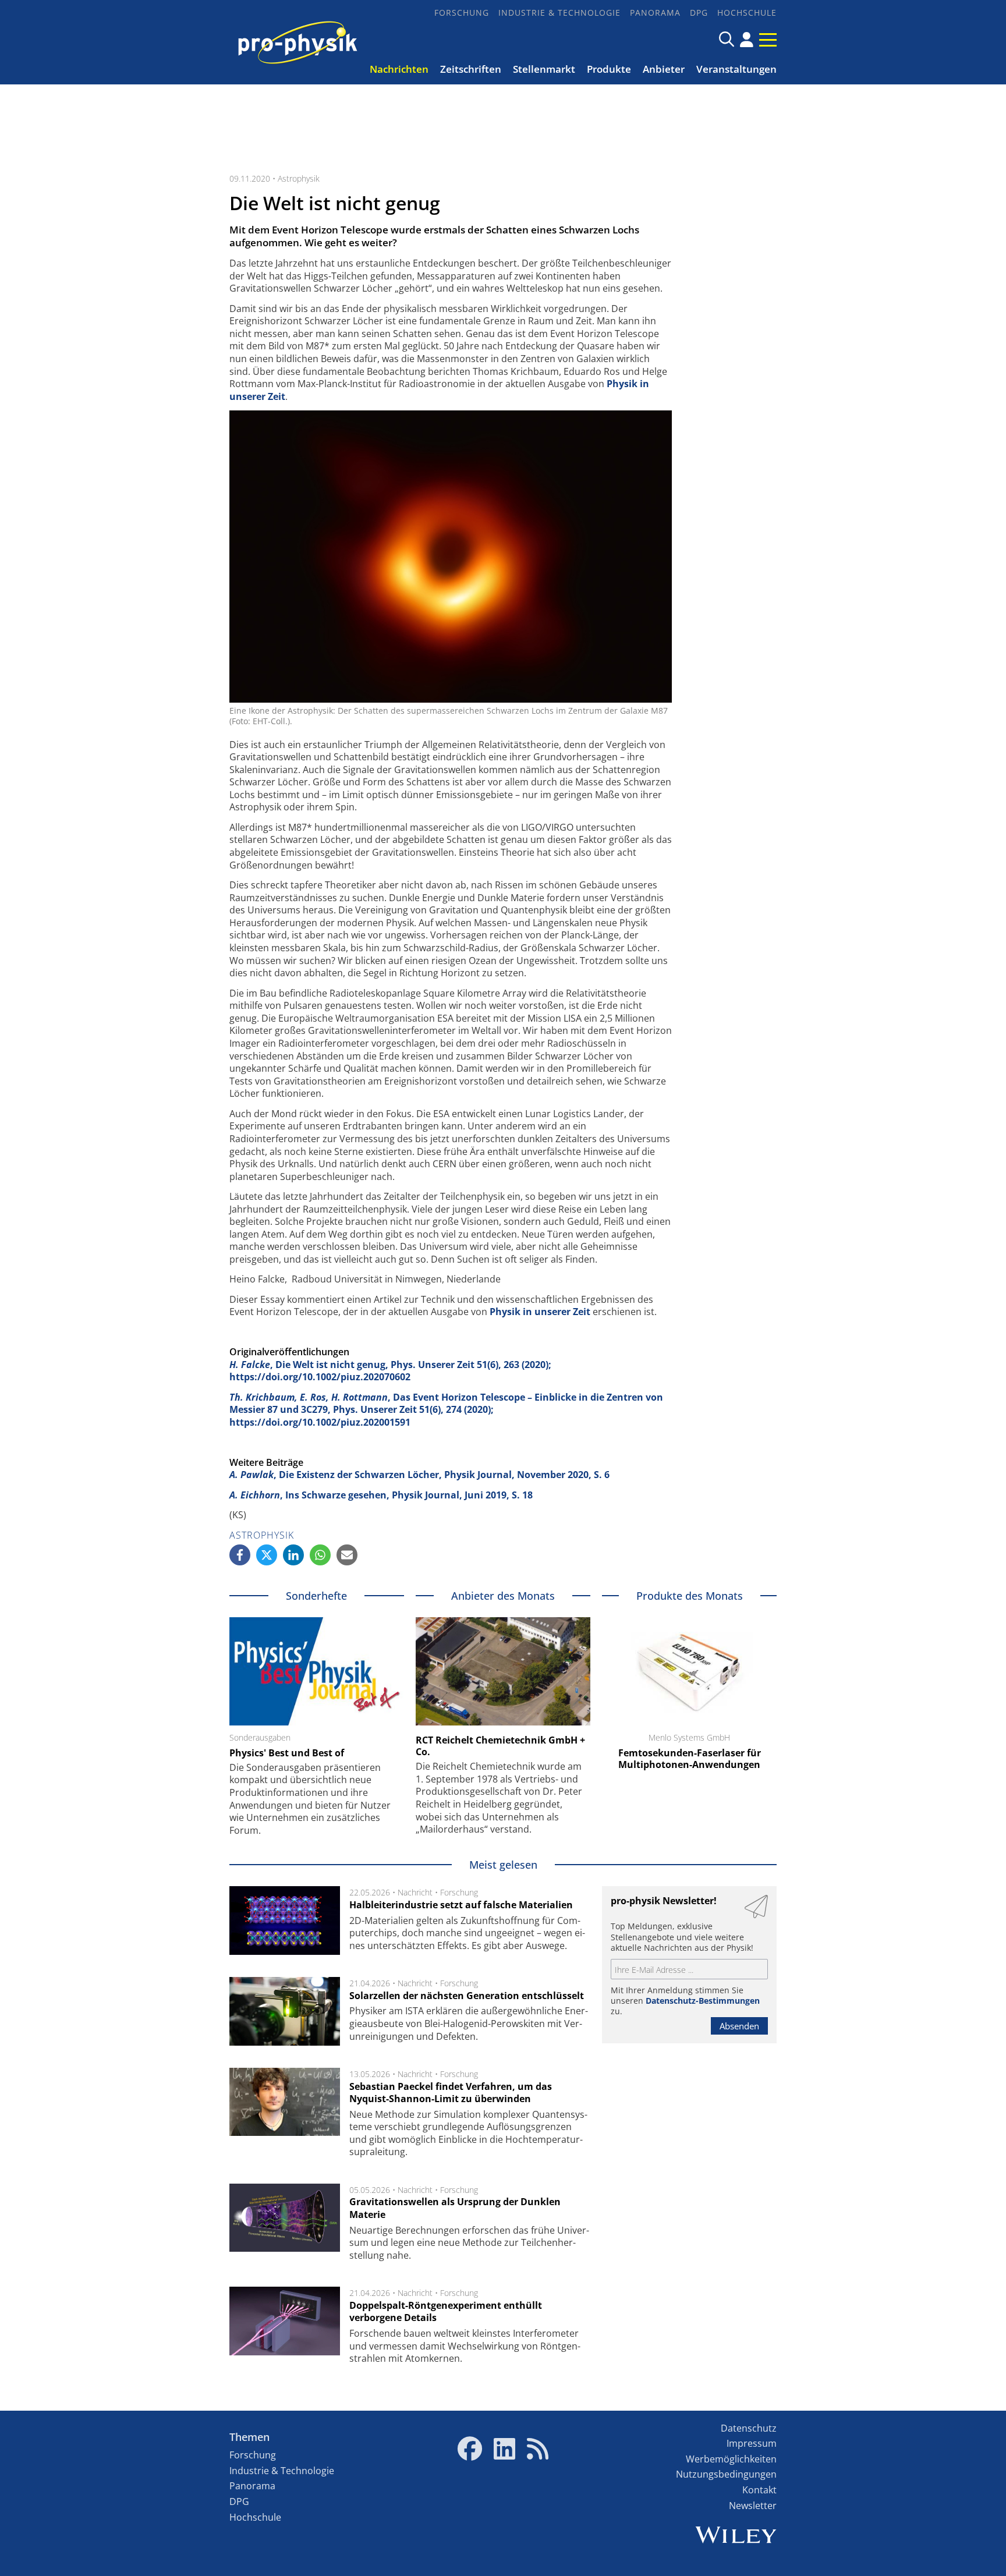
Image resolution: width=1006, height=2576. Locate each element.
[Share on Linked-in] (293, 1555)
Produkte (609, 69)
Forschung (462, 13)
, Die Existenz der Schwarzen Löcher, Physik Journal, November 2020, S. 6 (419, 1475)
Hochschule (747, 13)
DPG (699, 13)
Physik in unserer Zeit (541, 1312)
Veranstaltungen (736, 69)
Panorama (655, 13)
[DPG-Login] (747, 40)
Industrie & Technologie (559, 13)
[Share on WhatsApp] (320, 1555)
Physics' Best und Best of (287, 1753)
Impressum (752, 2443)
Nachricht (415, 1892)
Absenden (739, 2026)
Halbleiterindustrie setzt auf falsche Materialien (461, 1905)
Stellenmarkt (544, 69)
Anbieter (664, 69)
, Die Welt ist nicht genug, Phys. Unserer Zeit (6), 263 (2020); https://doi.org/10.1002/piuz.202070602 (390, 1371)
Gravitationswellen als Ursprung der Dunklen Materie (455, 2208)
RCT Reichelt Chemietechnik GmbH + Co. (500, 1746)
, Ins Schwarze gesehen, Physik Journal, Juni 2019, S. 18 (381, 1495)
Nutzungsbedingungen (726, 2474)
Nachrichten (399, 69)
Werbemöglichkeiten (731, 2459)
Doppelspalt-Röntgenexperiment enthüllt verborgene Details (446, 2312)
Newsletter (753, 2506)
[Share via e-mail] (347, 1555)
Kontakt (759, 2490)
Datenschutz (749, 2428)
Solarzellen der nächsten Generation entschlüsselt (467, 1996)
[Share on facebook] (240, 1555)
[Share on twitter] (267, 1555)
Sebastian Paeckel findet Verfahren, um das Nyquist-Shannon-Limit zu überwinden (451, 2093)
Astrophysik (299, 178)
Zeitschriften (471, 69)
